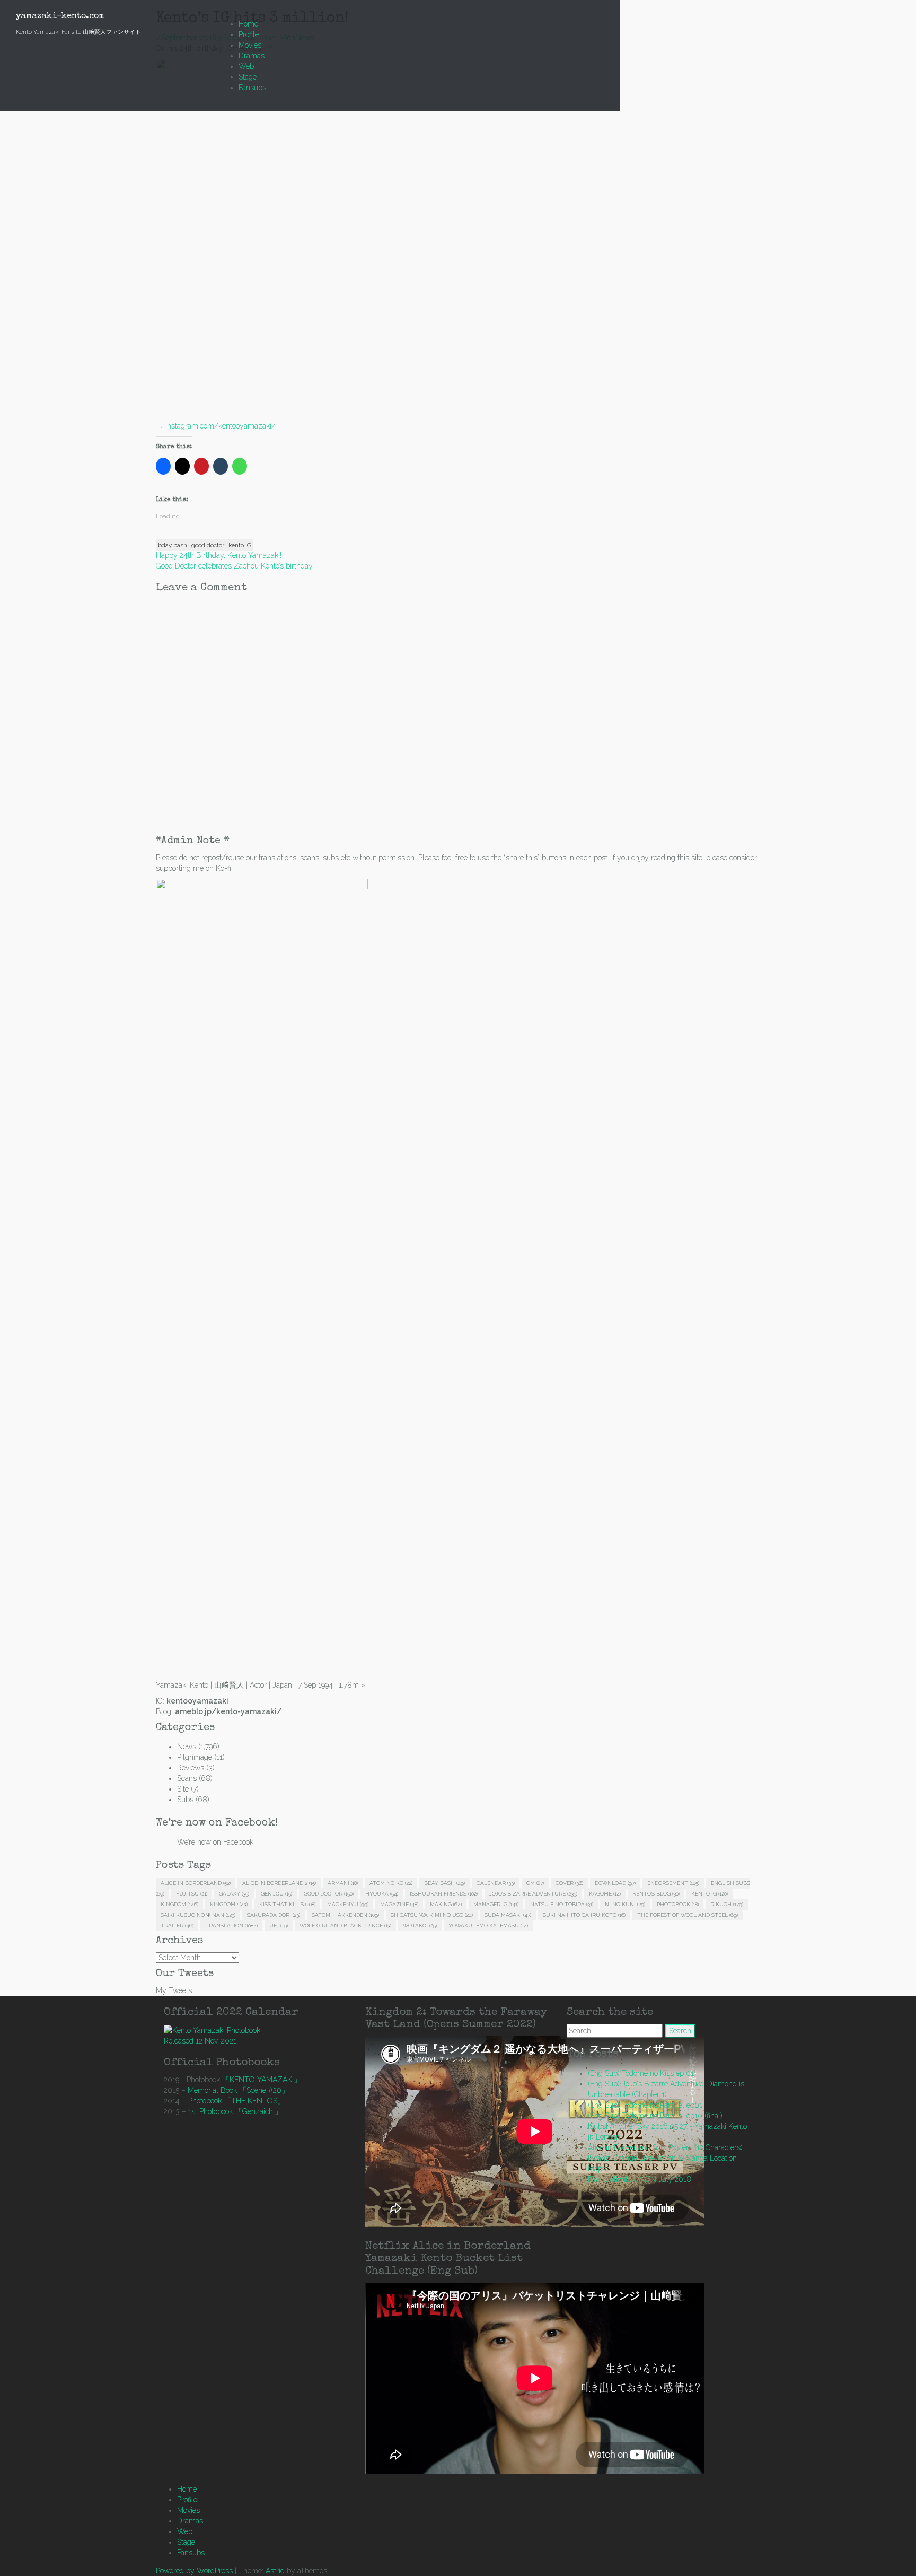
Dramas (252, 56)
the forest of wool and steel (688, 1915)
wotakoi (420, 1926)
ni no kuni (625, 1904)
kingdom (179, 1904)
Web (246, 66)
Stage (248, 77)
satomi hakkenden (345, 1915)
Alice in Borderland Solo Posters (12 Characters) (665, 2147)
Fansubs (252, 88)
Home (248, 24)
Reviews (191, 1768)
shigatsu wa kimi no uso (432, 1915)
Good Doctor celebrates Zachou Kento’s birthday (234, 566)
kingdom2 (229, 1904)
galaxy (234, 1894)
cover (569, 1883)
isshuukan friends (444, 1894)
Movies (250, 45)
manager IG (496, 1904)
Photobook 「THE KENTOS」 (236, 2101)
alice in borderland (196, 1883)
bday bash (173, 545)
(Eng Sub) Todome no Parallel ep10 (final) (655, 2116)
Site (183, 1789)
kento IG (240, 545)
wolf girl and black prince (345, 1926)
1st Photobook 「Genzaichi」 (235, 2111)
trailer (177, 1926)
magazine (399, 1904)
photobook (678, 1904)
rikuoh (727, 1904)
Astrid (275, 2571)
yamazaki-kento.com (60, 16)
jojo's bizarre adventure (533, 1894)
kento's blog (656, 1894)
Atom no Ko (391, 1883)
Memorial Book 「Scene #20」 (238, 2090)
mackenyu (348, 1904)
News (187, 1747)
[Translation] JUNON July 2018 (640, 2179)
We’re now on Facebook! (217, 1823)
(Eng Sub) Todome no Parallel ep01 (645, 2105)
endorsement (673, 1883)
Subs (185, 1800)
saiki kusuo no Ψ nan (198, 1915)
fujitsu (192, 1894)
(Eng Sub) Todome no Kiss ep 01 (641, 2073)
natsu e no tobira (562, 1904)
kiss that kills (287, 1904)
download (615, 1883)
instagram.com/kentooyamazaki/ (221, 426)
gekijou (276, 1894)
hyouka (382, 1894)
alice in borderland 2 (279, 1883)
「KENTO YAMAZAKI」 (262, 2080)
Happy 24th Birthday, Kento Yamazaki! (219, 555)
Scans (187, 1778)
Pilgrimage (195, 1757)
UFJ (279, 1926)
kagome (605, 1894)
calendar (496, 1883)
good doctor (208, 545)
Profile (249, 34)
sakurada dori (274, 1915)
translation (231, 1926)
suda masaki (508, 1915)
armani (343, 1883)
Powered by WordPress (194, 2571)
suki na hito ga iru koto (584, 1915)
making (446, 1904)
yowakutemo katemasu (488, 1926)
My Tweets (174, 1990)
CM (535, 1883)
